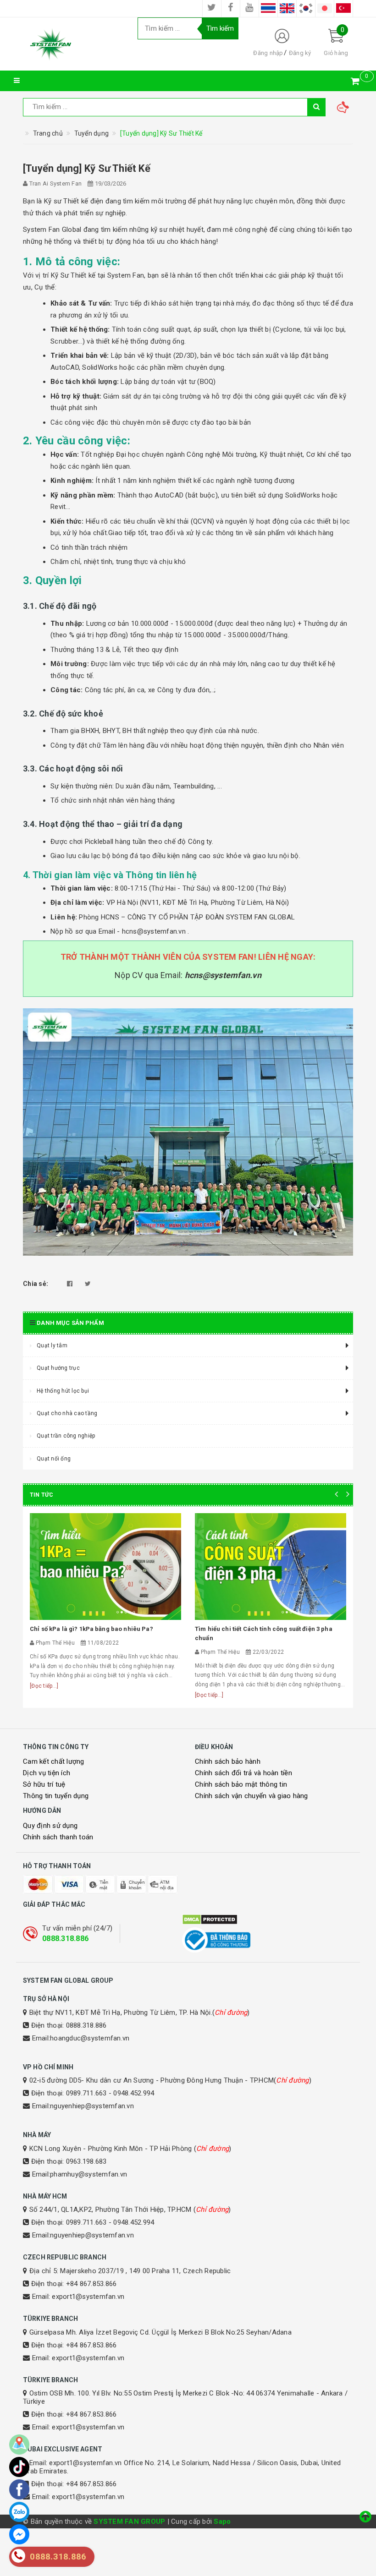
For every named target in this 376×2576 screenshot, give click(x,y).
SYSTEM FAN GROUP (129, 2521)
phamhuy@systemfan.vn (88, 2174)
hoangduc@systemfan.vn (90, 2038)
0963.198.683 (86, 2161)
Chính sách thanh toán (58, 1837)
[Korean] (306, 8)
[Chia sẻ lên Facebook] (70, 1284)
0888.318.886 (65, 1939)
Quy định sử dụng (50, 1826)
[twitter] (212, 8)
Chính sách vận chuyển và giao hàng (252, 1796)
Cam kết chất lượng (54, 1761)
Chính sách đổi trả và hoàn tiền (243, 1773)
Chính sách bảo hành (228, 1761)
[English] (287, 8)
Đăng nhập (268, 53)
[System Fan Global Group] (73, 44)
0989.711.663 (86, 2093)
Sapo (222, 2521)
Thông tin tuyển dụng (56, 1796)
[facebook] (231, 8)
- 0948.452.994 (132, 2093)
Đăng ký (300, 53)
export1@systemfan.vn (88, 2297)
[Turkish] (343, 8)
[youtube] (249, 8)
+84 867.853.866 (91, 2284)
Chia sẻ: (36, 1284)
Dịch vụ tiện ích (47, 1773)
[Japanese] (325, 8)
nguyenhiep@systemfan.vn (92, 2106)
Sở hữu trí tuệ (44, 1784)
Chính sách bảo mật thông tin (241, 1784)
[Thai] (268, 8)
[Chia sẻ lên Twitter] (88, 1284)
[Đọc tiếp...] (44, 1686)
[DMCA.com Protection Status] (268, 1920)
